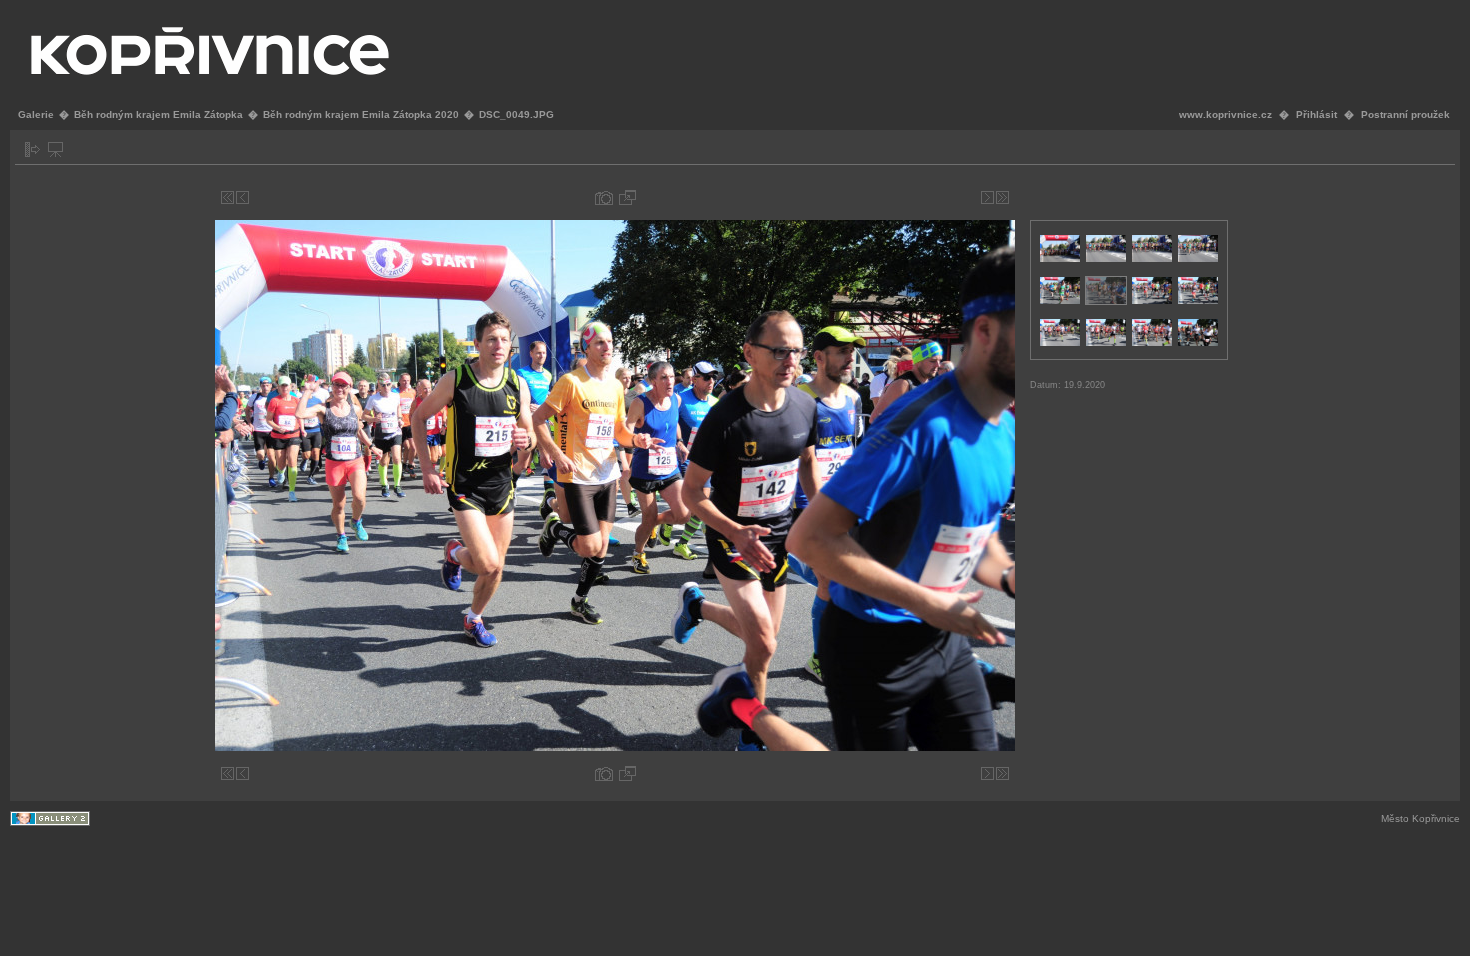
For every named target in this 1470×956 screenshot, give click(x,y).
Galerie (36, 114)
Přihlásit (1316, 114)
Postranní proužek (1405, 114)
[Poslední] (1002, 197)
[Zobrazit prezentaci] (55, 149)
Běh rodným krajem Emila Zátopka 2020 (361, 114)
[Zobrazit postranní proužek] (32, 149)
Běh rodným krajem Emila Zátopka (158, 114)
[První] (227, 197)
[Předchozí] (242, 197)
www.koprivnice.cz (1225, 114)
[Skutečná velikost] (627, 197)
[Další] (987, 197)
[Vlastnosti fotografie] (604, 197)
